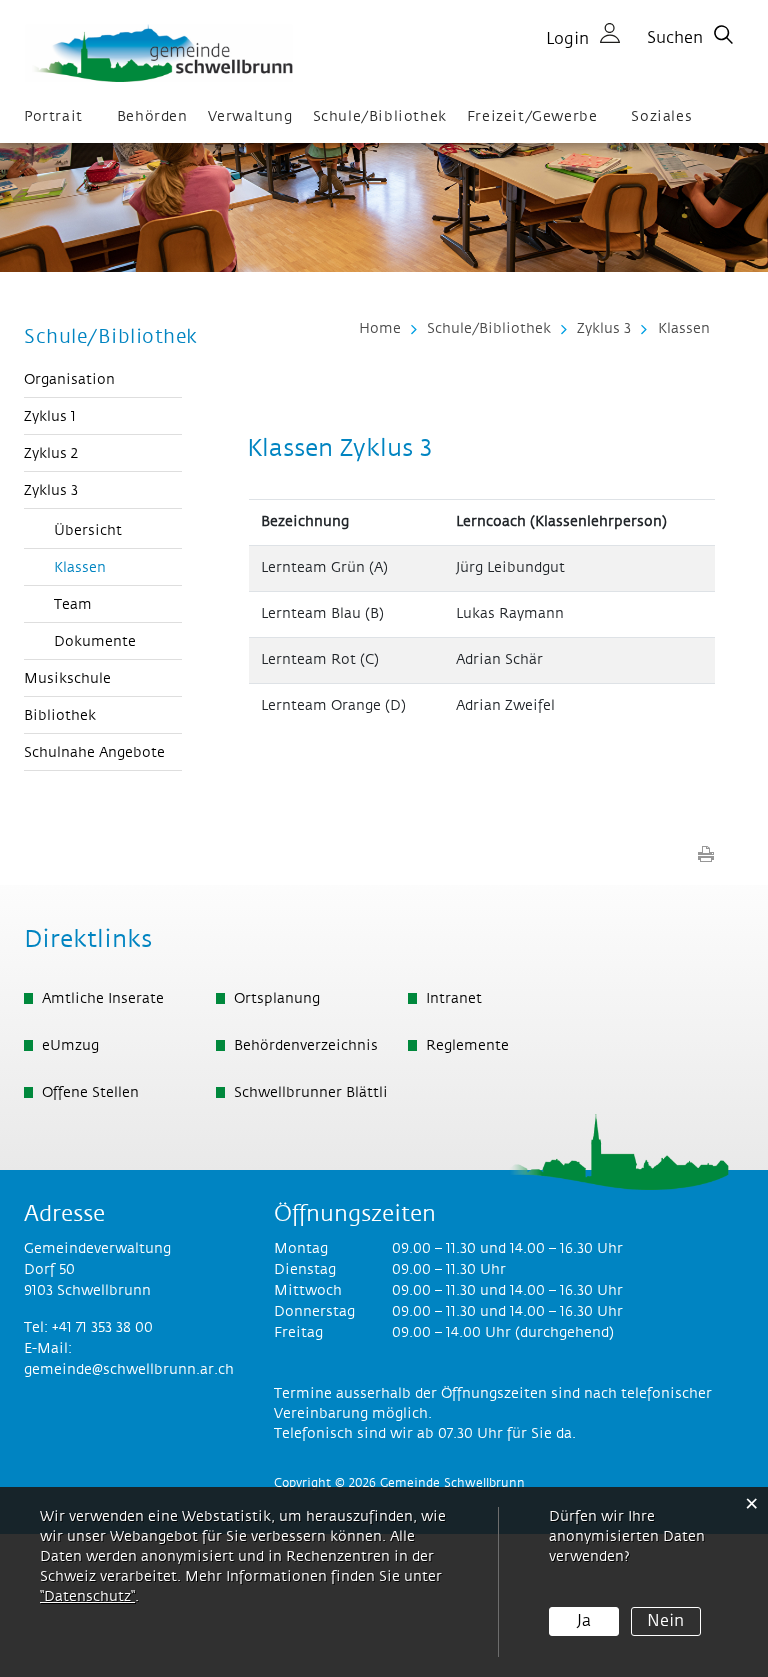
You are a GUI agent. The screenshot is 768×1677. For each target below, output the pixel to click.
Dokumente (95, 642)
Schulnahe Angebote (94, 753)
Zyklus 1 (50, 417)
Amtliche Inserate (103, 999)
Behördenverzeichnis (306, 1046)
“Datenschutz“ (87, 1597)
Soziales (661, 117)
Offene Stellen (90, 1093)
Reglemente (467, 1046)
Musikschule (67, 679)
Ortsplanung (277, 999)
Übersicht (88, 531)
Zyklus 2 (51, 454)
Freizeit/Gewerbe (532, 117)
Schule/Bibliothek (380, 117)
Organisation (69, 380)
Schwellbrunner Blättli (311, 1093)
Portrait (53, 117)
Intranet (454, 999)
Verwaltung (250, 117)
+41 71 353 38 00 (102, 1328)
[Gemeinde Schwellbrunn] (159, 53)
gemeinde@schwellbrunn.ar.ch (129, 1370)
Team (73, 605)
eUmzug (70, 1046)
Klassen (118, 568)
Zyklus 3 (51, 491)
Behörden (152, 117)
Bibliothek (60, 716)
